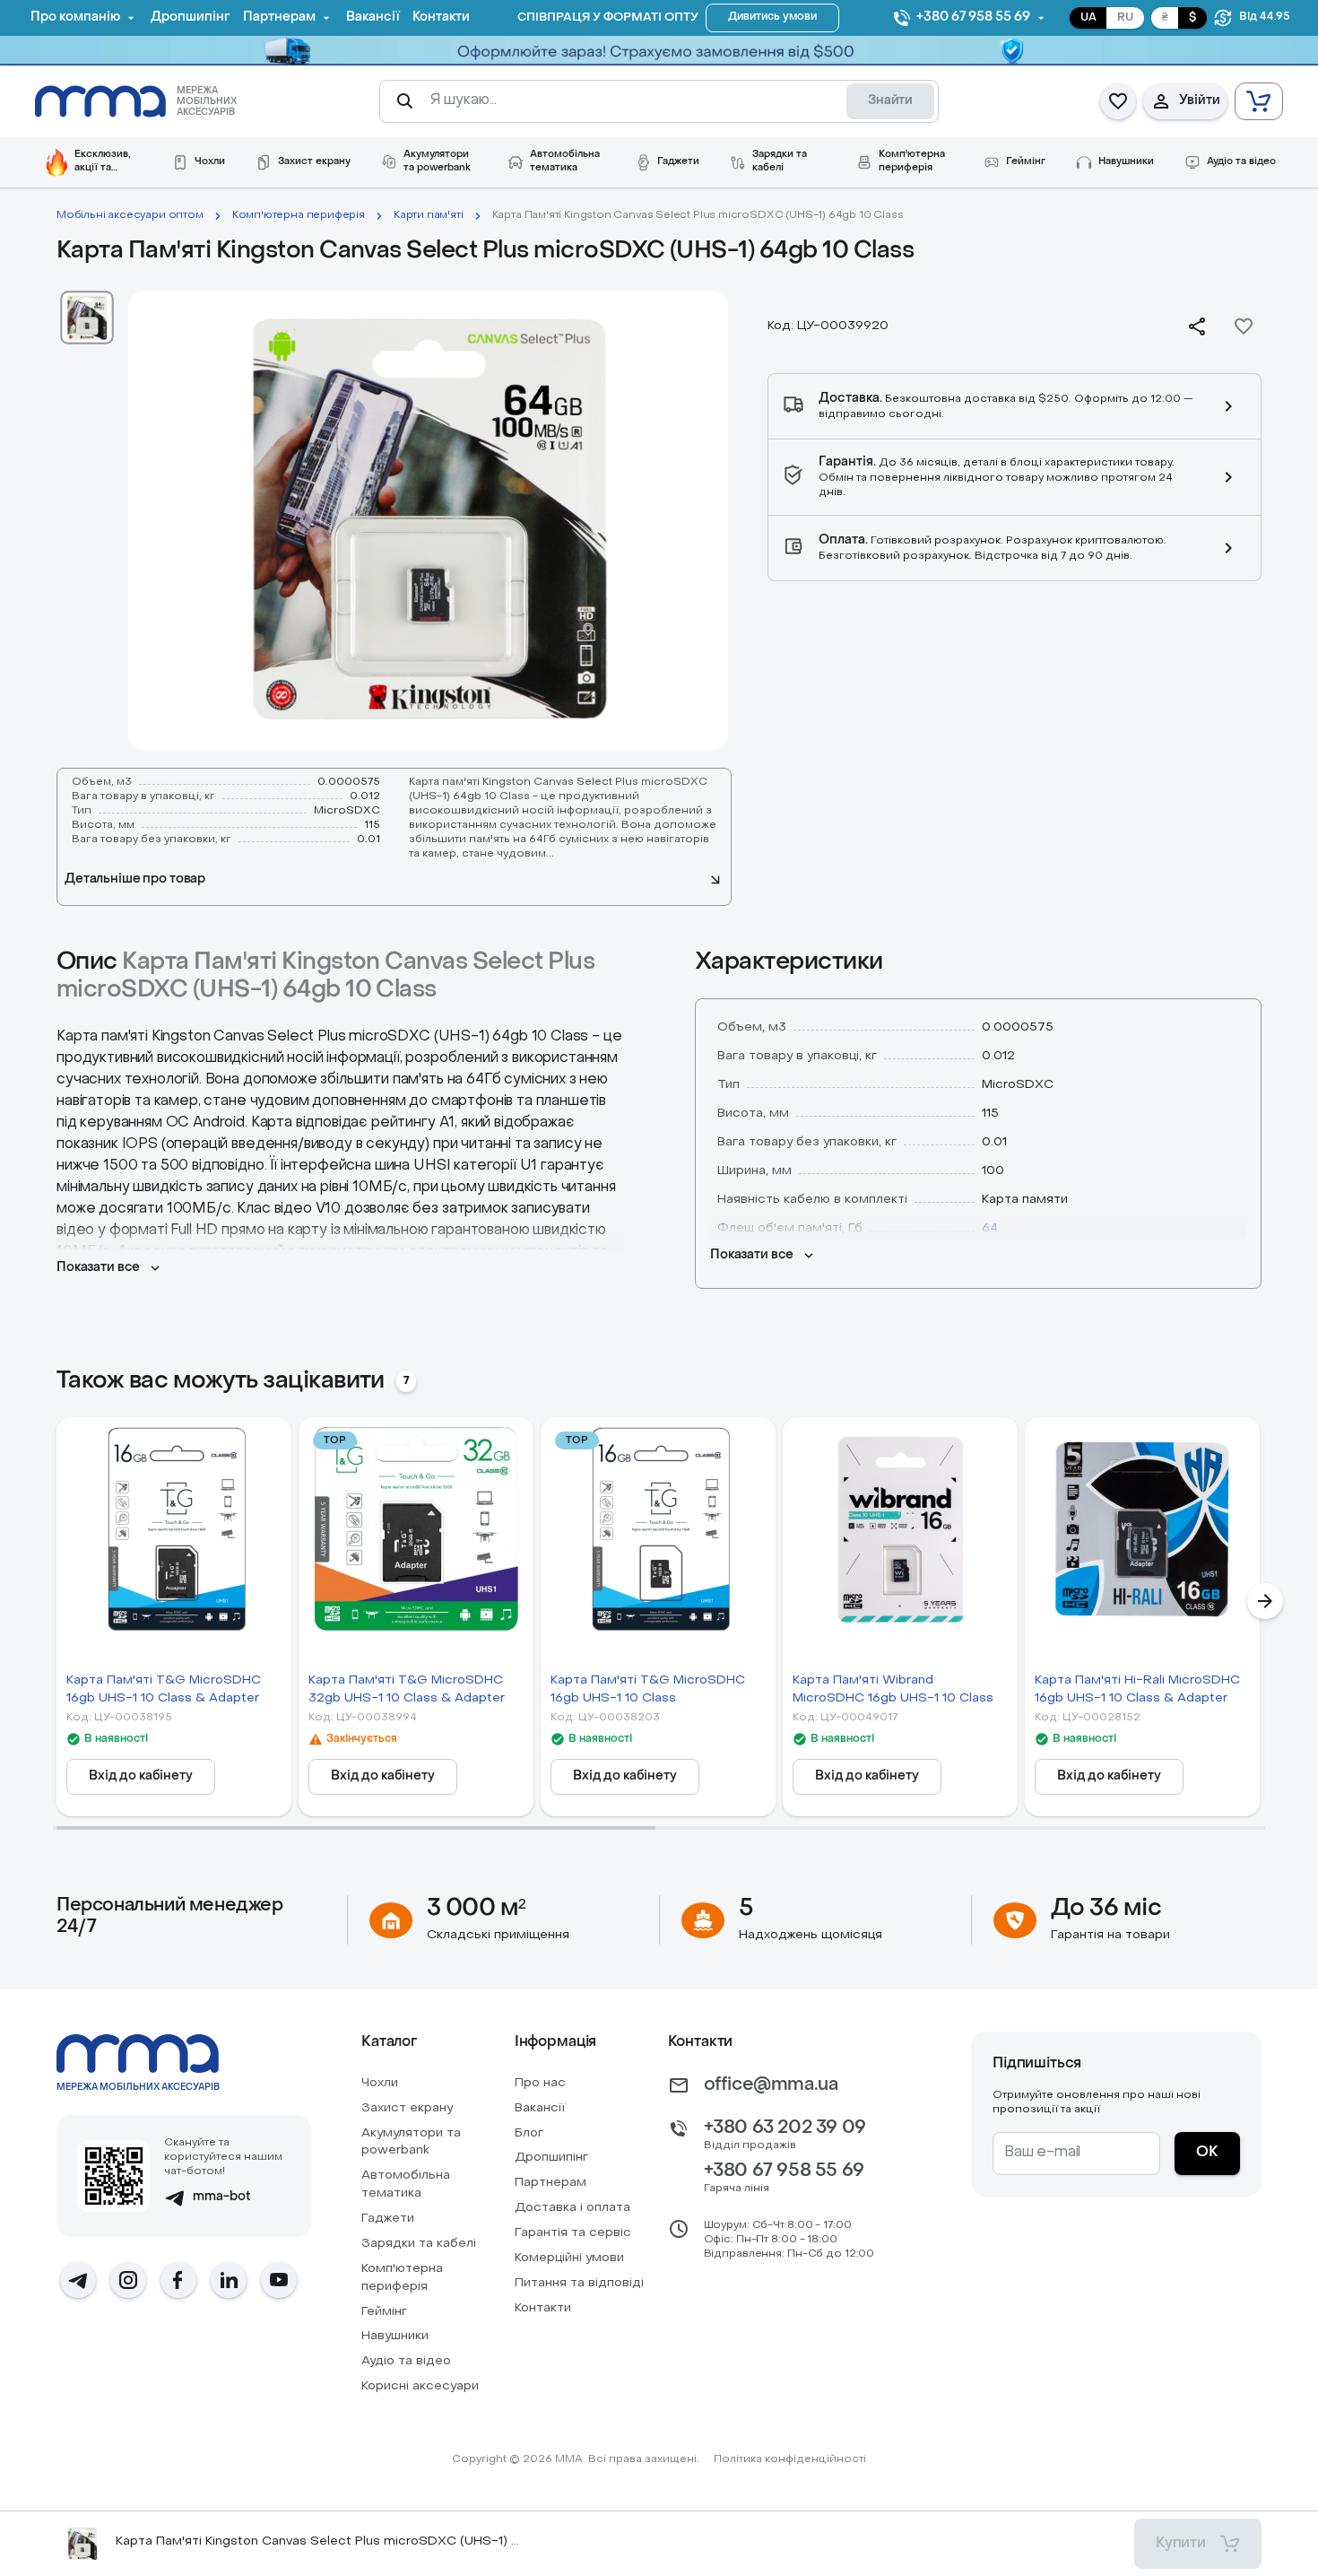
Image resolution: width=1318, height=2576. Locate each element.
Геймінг (384, 2312)
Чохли (380, 2083)
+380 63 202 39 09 (785, 2128)
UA (1088, 18)
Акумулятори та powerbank (411, 2142)
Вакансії (540, 2108)
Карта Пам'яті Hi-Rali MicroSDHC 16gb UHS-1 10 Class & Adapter (1137, 1689)
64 (990, 1228)
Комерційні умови (569, 2258)
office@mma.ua (771, 2085)
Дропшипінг (551, 2158)
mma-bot (222, 2197)
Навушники (395, 2336)
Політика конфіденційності (790, 2459)
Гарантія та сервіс (573, 2233)
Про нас (540, 2083)
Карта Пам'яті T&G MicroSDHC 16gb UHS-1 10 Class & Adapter (164, 1689)
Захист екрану (407, 2108)
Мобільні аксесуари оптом (130, 215)
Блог (529, 2133)
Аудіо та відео (406, 2361)
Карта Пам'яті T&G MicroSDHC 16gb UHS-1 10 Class (648, 1689)
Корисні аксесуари (420, 2386)
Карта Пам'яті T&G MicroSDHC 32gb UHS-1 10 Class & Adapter (407, 1689)
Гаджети (388, 2219)
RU (1125, 18)
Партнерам (551, 2183)
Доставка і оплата (572, 2208)
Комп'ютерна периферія (299, 215)
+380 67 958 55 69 (784, 2171)
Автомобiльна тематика (406, 2184)
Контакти (543, 2308)
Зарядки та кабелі (419, 2244)
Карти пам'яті (429, 215)
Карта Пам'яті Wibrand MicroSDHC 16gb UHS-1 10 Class (893, 1689)
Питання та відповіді (579, 2283)
